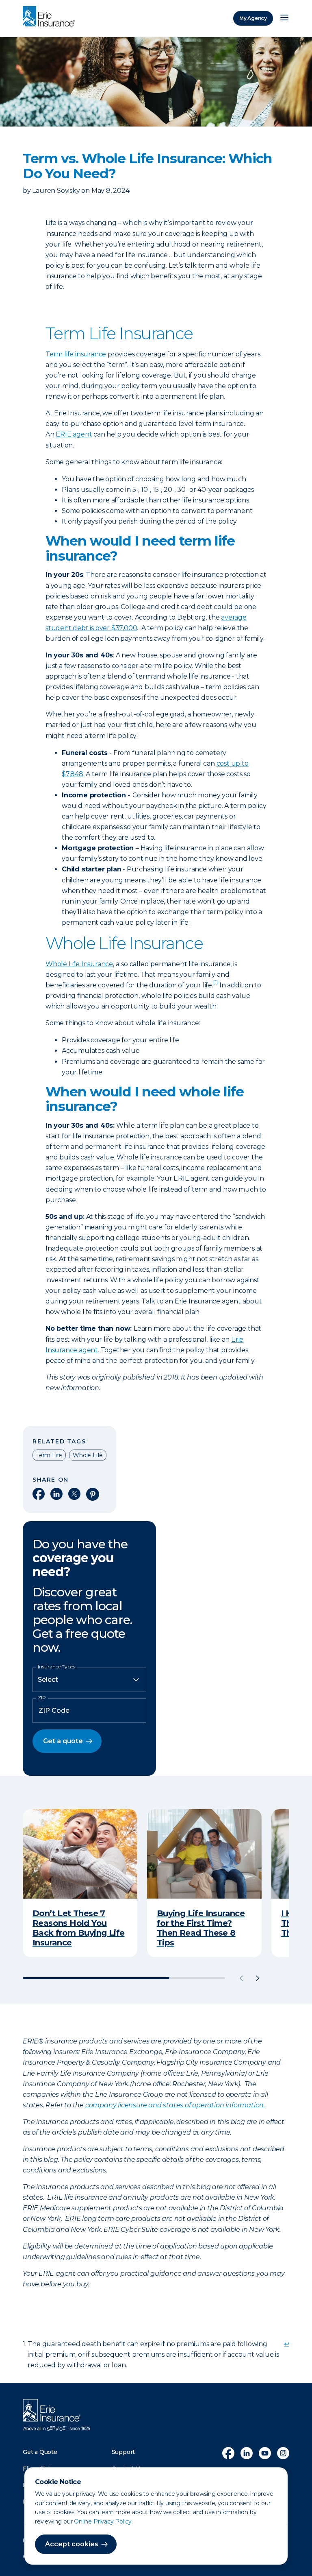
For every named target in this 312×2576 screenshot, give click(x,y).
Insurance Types (56, 1667)
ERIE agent (74, 434)
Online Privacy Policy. (103, 2521)
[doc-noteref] (216, 985)
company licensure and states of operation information (174, 2105)
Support (123, 2452)
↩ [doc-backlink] (287, 2344)
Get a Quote (40, 2452)
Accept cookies (72, 2544)
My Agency (253, 18)
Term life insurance (76, 354)
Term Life (49, 1455)
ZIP (42, 1698)
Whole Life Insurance (79, 964)
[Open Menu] (284, 18)
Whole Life (88, 1455)
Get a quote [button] (63, 1741)
